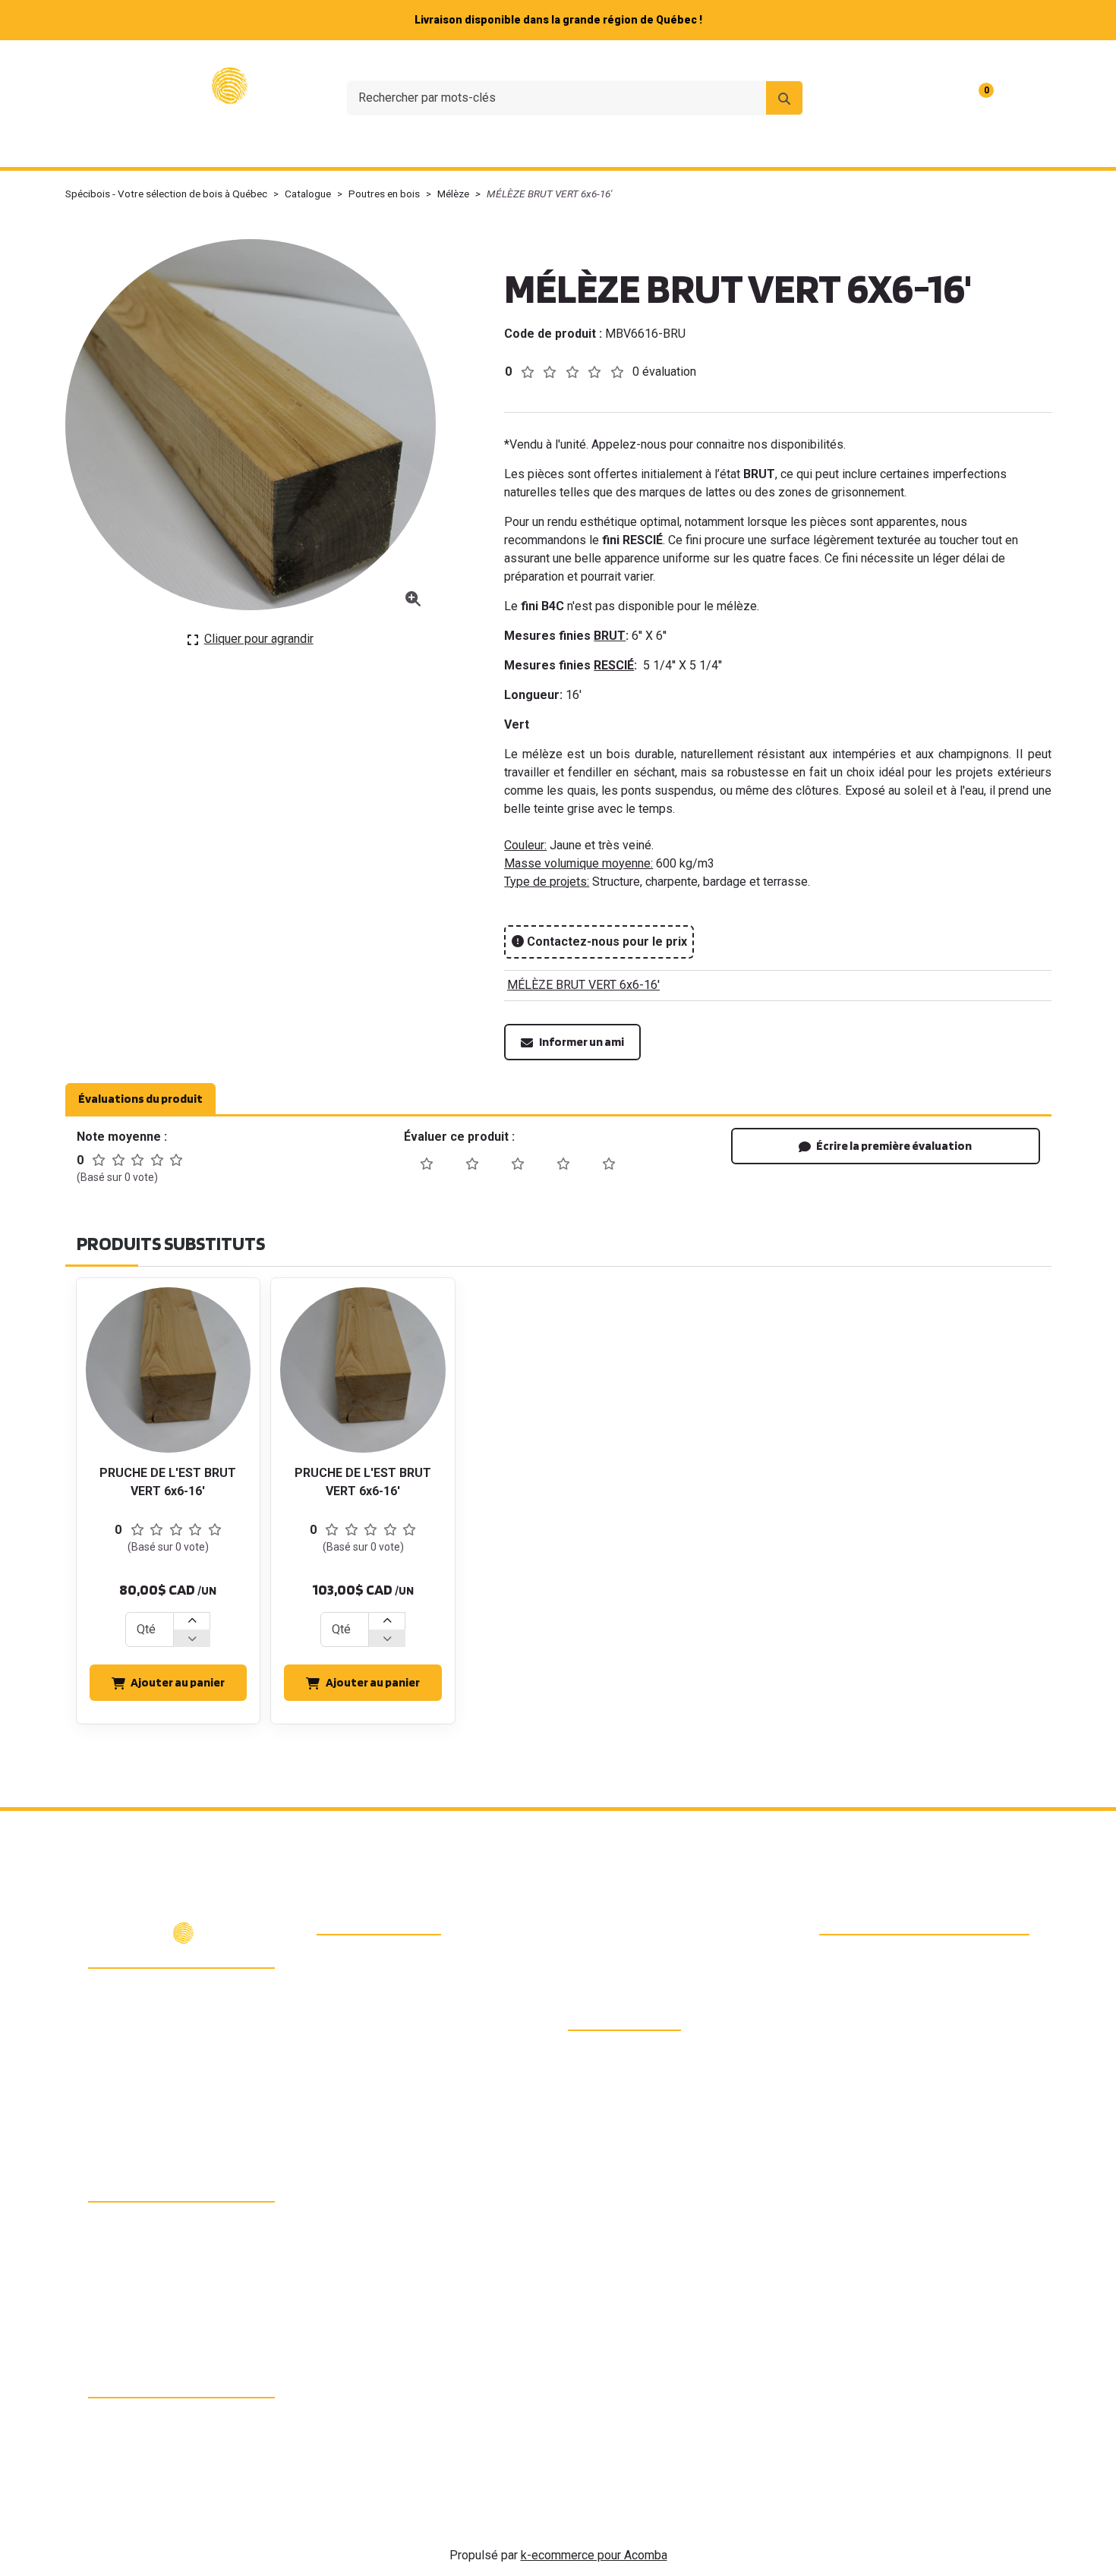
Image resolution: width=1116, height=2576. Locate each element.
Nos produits (285, 147)
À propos (752, 60)
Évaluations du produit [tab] (140, 1099)
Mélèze (453, 194)
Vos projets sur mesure (564, 147)
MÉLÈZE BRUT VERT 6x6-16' (583, 985)
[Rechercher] (784, 98)
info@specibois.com (166, 2056)
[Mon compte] (1023, 98)
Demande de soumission (748, 147)
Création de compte (993, 60)
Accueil (188, 147)
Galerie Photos (902, 147)
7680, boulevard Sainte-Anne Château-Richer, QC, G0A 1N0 (188, 1995)
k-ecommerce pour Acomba (594, 2555)
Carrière (903, 60)
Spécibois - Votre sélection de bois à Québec (166, 194)
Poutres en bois (384, 194)
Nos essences (413, 147)
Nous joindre (829, 60)
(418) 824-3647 (153, 2029)
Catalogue (308, 194)
